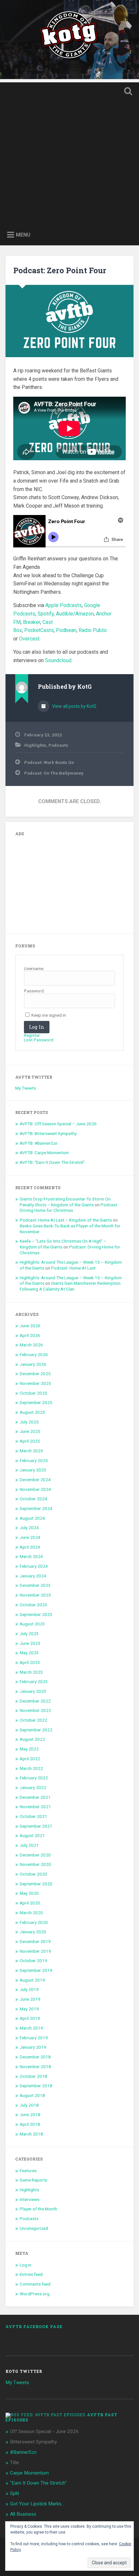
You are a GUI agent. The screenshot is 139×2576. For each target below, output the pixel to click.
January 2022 (33, 1787)
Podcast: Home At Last (73, 1268)
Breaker (32, 622)
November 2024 (35, 1489)
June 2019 (30, 1999)
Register (32, 1036)
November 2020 (35, 1864)
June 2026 (30, 1326)
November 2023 (35, 1595)
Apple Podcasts (64, 605)
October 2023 (33, 1605)
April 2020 (30, 1903)
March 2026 (31, 1345)
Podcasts (58, 745)
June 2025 (30, 1431)
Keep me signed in (49, 1015)
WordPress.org (35, 2294)
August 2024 (32, 1518)
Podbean (66, 630)
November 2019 (35, 1951)
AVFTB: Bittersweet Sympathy (48, 1133)
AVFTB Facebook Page (34, 2326)
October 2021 (33, 1816)
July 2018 (29, 2105)
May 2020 (29, 1893)
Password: (34, 991)
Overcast (29, 639)
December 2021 (35, 1797)
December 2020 (35, 1855)
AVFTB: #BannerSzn (39, 1143)
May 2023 (29, 1653)
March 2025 (31, 1451)
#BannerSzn (23, 2452)
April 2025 (30, 1441)
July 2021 (29, 1845)
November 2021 (35, 1807)
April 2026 (30, 1335)
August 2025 (32, 1412)
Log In (37, 1027)
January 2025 (33, 1470)
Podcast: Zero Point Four (60, 270)
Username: (34, 969)
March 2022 (31, 1768)
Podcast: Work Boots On (49, 762)
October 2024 (33, 1499)
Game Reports (33, 2180)
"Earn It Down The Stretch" (38, 2483)
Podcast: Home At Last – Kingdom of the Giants (66, 1220)
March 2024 (31, 1556)
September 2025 (36, 1402)
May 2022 (29, 1749)
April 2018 (30, 2124)
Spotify (46, 614)
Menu (23, 235)
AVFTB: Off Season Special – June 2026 (58, 1124)
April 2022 (30, 1759)
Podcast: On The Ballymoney (54, 773)
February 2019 (34, 2038)
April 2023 (30, 1662)
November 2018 (35, 2067)
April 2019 (30, 2018)
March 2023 (31, 1672)
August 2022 (32, 1739)
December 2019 (35, 1941)
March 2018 (31, 2134)
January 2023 (33, 1691)
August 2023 (32, 1624)
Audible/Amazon (75, 614)
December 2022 (35, 1701)
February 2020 (34, 1922)
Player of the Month (38, 2209)
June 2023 (30, 1643)
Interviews (30, 2199)
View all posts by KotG (74, 706)
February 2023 (34, 1681)
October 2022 (33, 1720)
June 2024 (30, 1537)
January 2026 (33, 1364)
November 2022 (35, 1710)
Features (28, 2171)
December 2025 (35, 1374)
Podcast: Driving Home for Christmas (69, 1208)
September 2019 (36, 1970)
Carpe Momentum (29, 2473)
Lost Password (39, 1040)
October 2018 (33, 2076)
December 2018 (35, 2057)
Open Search (127, 92)
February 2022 (34, 1778)
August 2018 (32, 2095)
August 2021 (32, 1835)
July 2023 (29, 1633)
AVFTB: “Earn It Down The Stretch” (52, 1162)
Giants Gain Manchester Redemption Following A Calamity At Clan (70, 1286)
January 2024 (33, 1576)
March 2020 (31, 1913)
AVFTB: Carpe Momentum (44, 1153)
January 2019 (33, 2047)
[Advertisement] (69, 152)
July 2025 (29, 1422)
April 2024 (30, 1547)
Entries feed (31, 2274)
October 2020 (33, 1874)
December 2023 (35, 1585)
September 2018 (36, 2086)
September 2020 (36, 1884)
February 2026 (34, 1354)
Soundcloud (58, 660)
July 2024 (29, 1528)
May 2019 (29, 2009)
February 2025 (34, 1460)
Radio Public (93, 630)
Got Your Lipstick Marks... (37, 2504)
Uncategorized (34, 2228)
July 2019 (29, 1989)
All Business (23, 2514)
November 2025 (35, 1383)
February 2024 (34, 1566)
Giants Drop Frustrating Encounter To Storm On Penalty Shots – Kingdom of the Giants (65, 1202)
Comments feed (35, 2284)
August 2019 (32, 1980)
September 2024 (36, 1508)
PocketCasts (39, 630)
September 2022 (36, 1730)
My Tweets (26, 1088)
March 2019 (31, 2028)
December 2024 (35, 1480)
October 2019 (33, 1961)
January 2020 (33, 1932)
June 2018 (30, 2114)
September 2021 (36, 1826)
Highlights (35, 745)
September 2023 (36, 1614)
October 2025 (33, 1393)
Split (15, 2493)
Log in (26, 2265)
